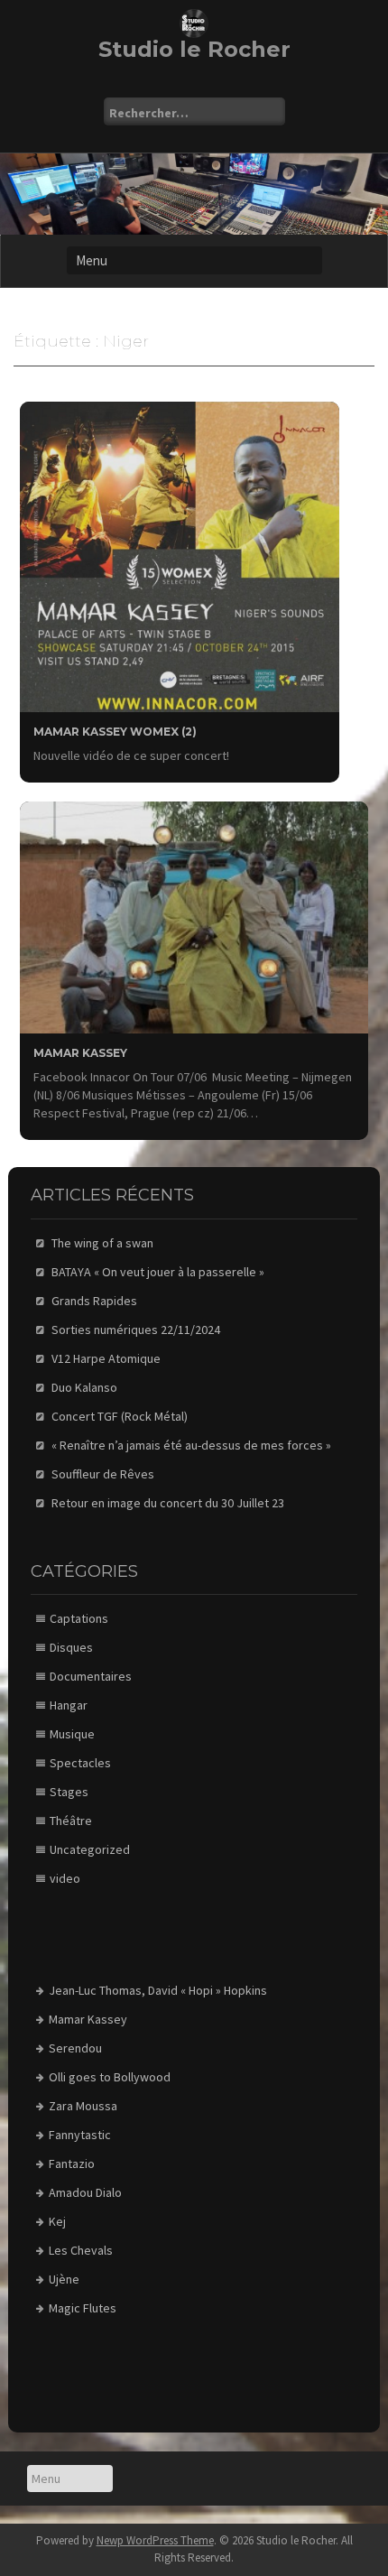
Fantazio (72, 2164)
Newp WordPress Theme (155, 2540)
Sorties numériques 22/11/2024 (136, 1330)
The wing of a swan (102, 1243)
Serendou (75, 2048)
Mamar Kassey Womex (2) (115, 732)
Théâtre (71, 1821)
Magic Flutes (83, 2308)
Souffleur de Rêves (103, 1474)
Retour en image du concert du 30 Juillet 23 (168, 1503)
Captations (79, 1618)
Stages (69, 1792)
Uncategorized (90, 1849)
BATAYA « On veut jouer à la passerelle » (158, 1272)
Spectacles (80, 1763)
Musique (72, 1734)
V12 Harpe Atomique (106, 1358)
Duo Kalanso (84, 1387)
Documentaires (91, 1676)
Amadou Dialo (85, 2192)
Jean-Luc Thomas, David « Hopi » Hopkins (158, 1990)
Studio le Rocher (194, 49)
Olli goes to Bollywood (110, 2077)
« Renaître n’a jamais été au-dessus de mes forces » (191, 1445)
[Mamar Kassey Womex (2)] (180, 555)
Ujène (64, 2279)
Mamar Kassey (80, 1053)
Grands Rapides (94, 1301)
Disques (71, 1647)
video (65, 1878)
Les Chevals (81, 2250)
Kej (57, 2221)
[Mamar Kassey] (194, 916)
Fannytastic (80, 2135)
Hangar (69, 1705)
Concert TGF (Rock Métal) (120, 1416)
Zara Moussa (83, 2106)
